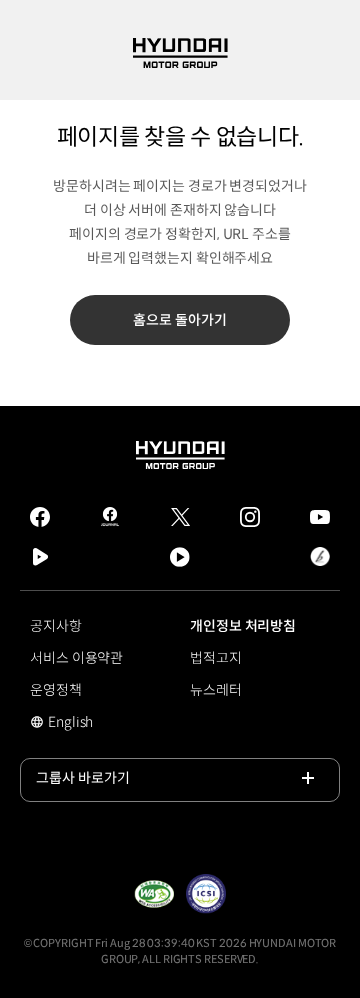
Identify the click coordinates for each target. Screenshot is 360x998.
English (84, 724)
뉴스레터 (216, 690)
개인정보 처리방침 (243, 626)
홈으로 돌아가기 (179, 320)
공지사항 (56, 626)
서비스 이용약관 (76, 658)
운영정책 (56, 690)
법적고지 (216, 658)
